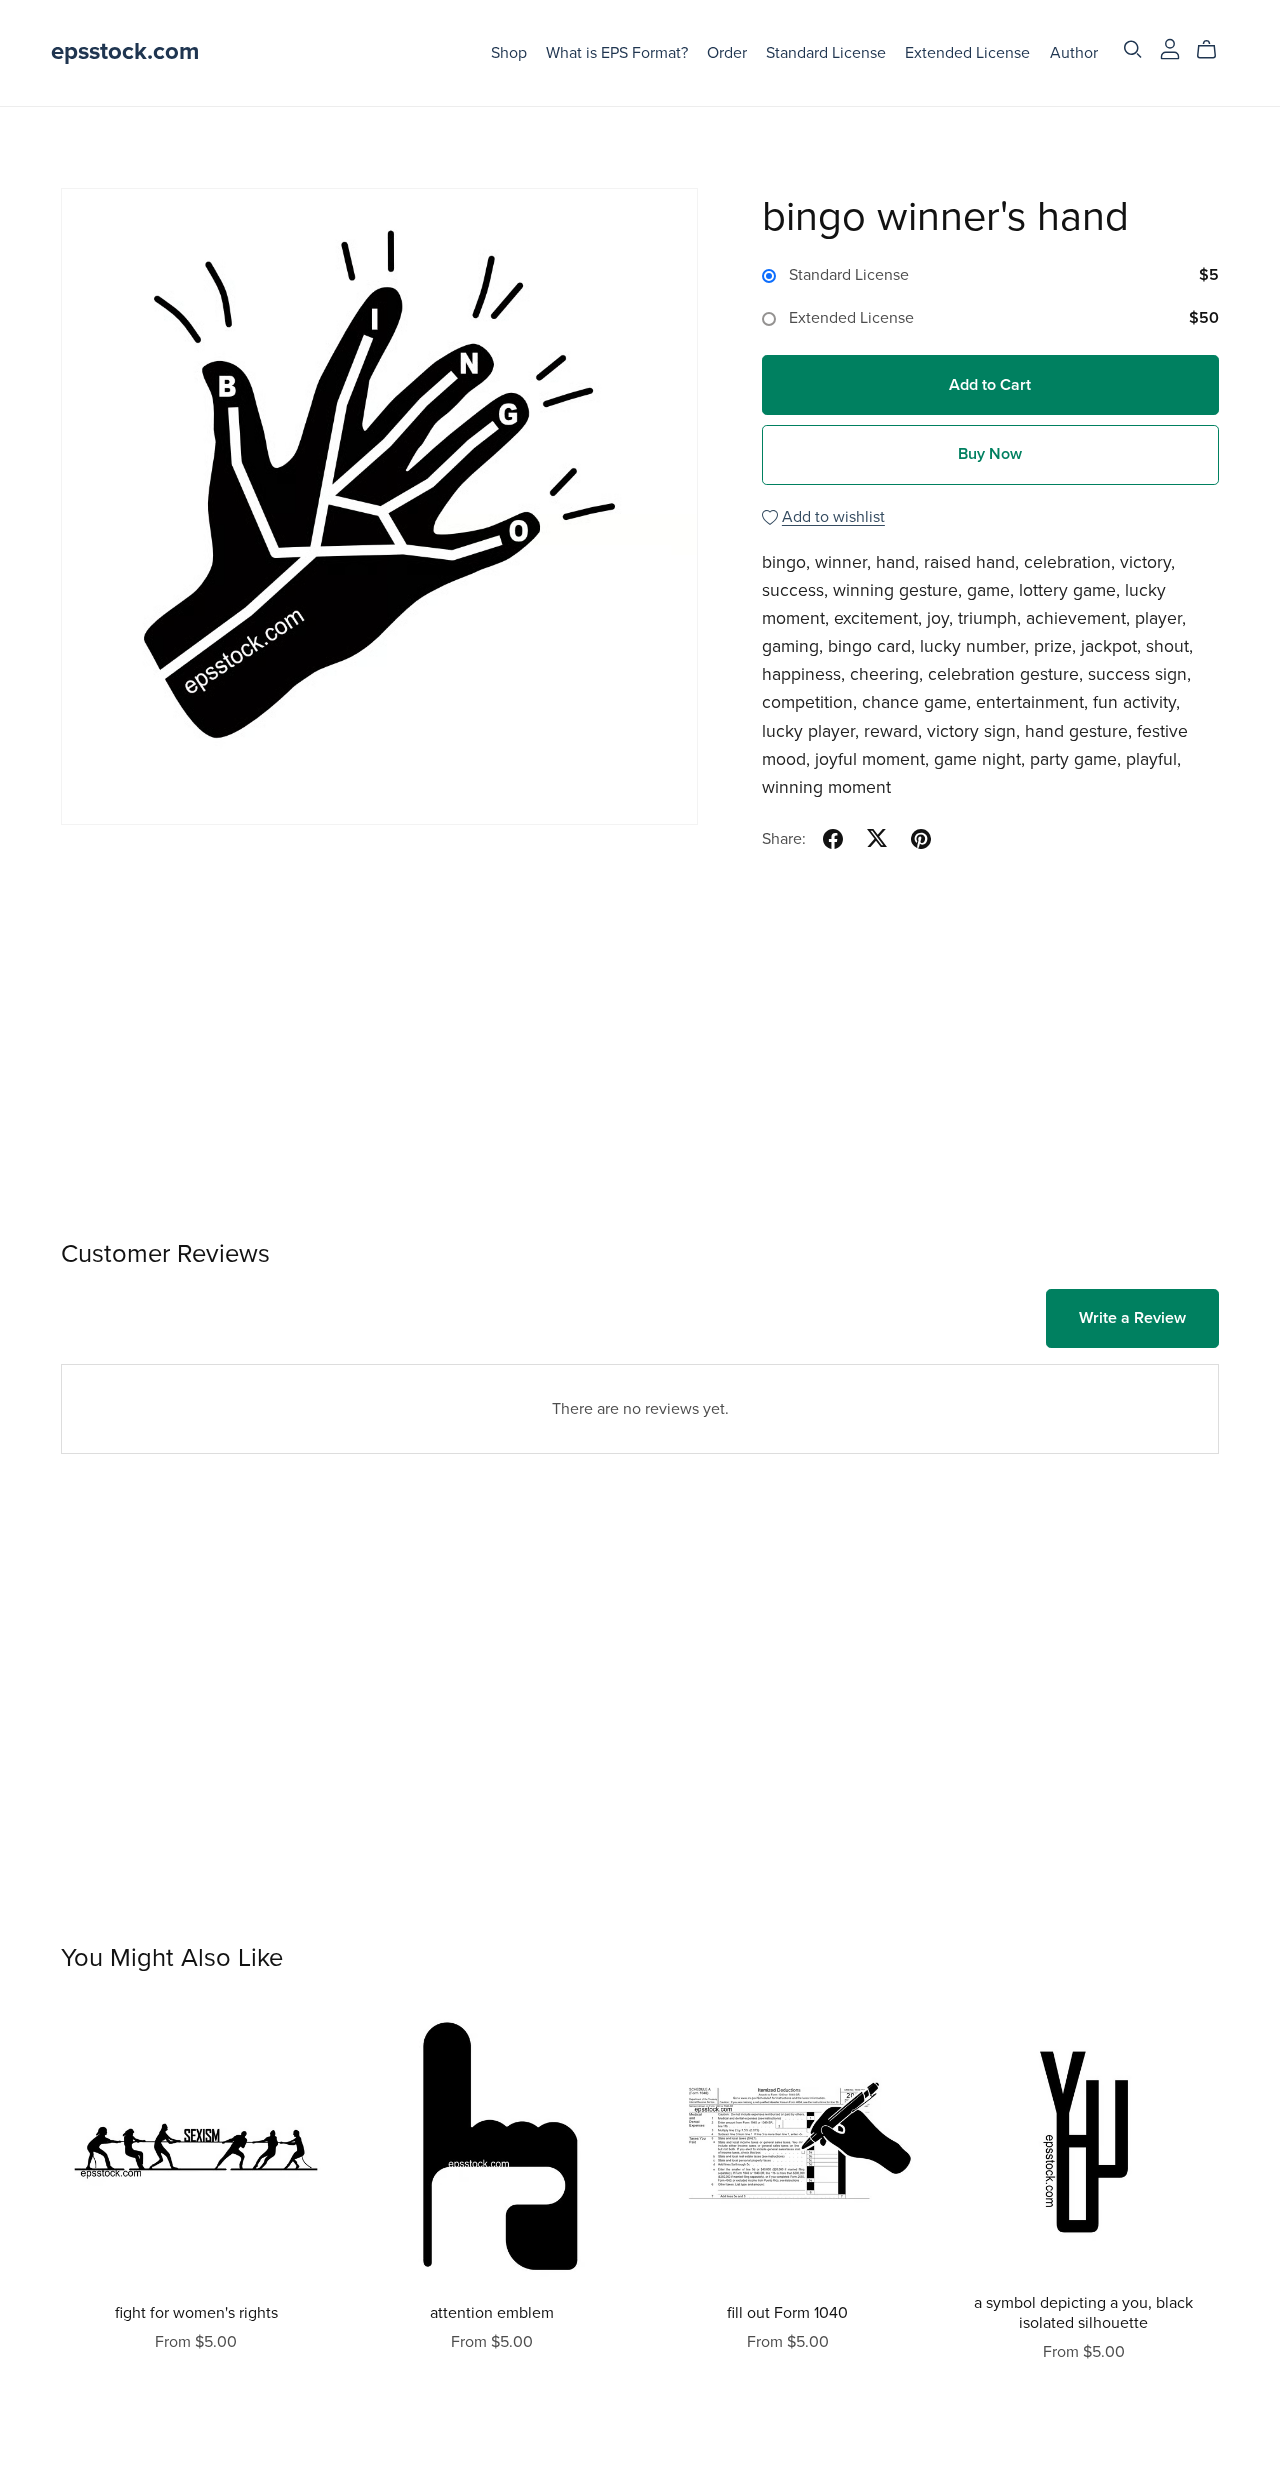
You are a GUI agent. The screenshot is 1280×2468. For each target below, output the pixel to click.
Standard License (826, 52)
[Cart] (1214, 50)
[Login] (1170, 48)
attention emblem (492, 2313)
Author (1074, 52)
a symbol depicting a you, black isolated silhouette (1083, 2312)
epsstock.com (125, 51)
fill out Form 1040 (787, 2313)
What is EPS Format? (617, 52)
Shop (509, 52)
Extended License (967, 52)
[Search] (1133, 49)
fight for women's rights (196, 2313)
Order (727, 52)
